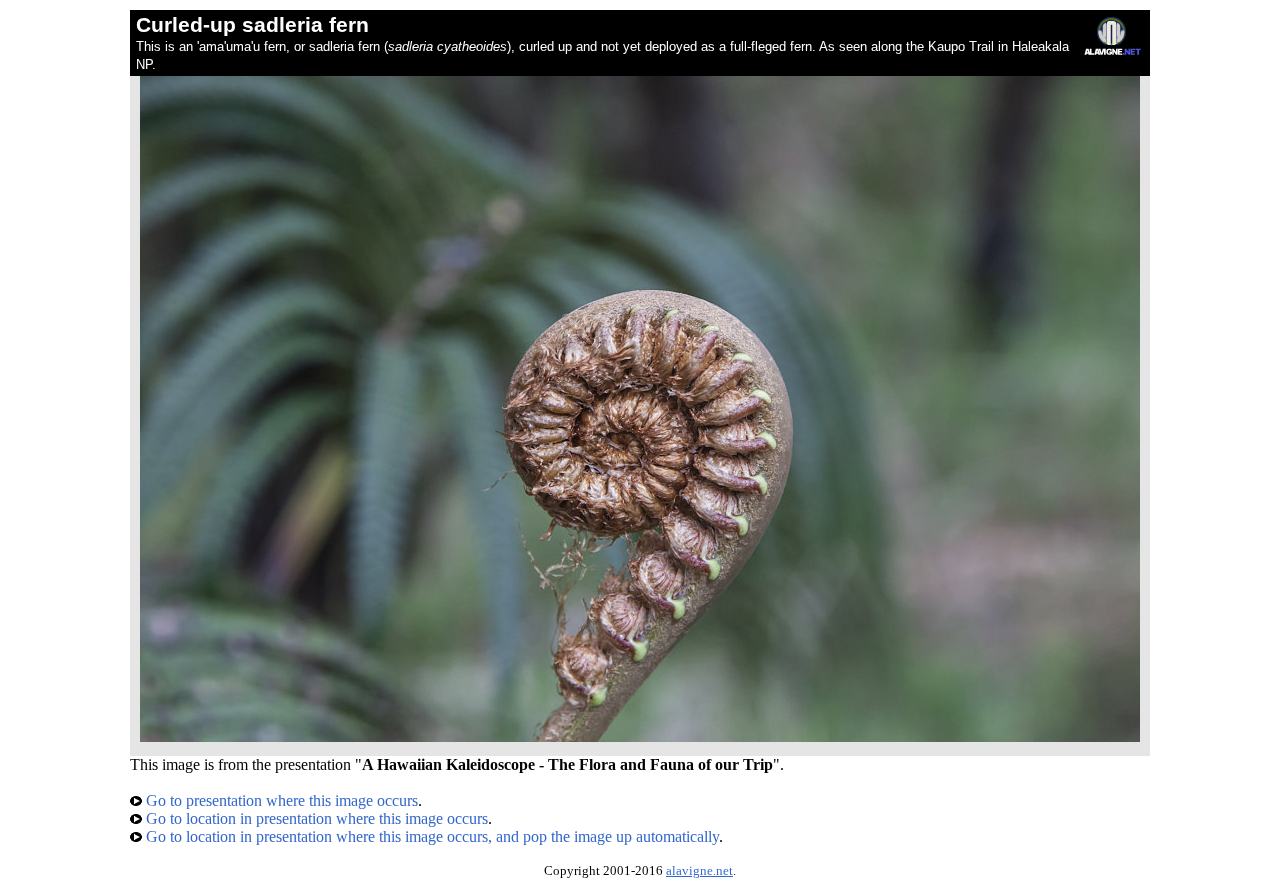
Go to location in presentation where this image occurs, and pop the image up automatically (430, 836)
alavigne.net (699, 871)
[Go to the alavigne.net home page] (1112, 50)
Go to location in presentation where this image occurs (315, 818)
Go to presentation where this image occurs (280, 800)
